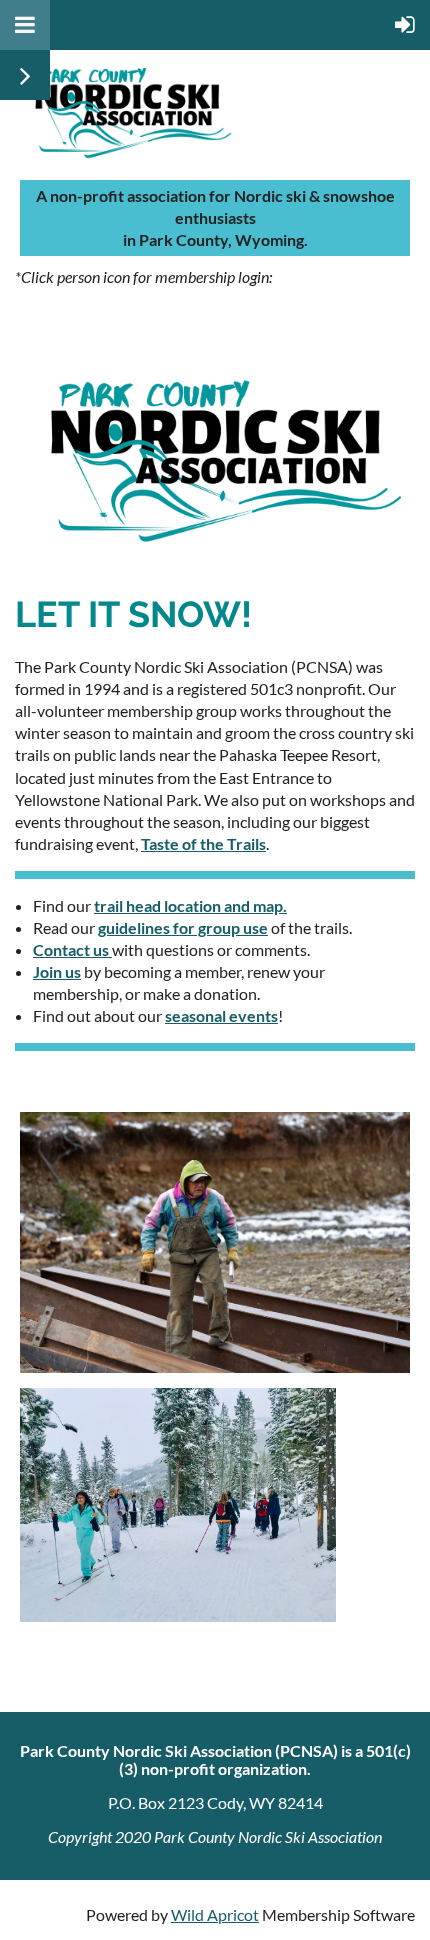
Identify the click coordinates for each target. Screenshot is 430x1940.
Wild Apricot (215, 1914)
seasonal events (221, 1015)
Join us (57, 971)
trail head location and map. (190, 905)
